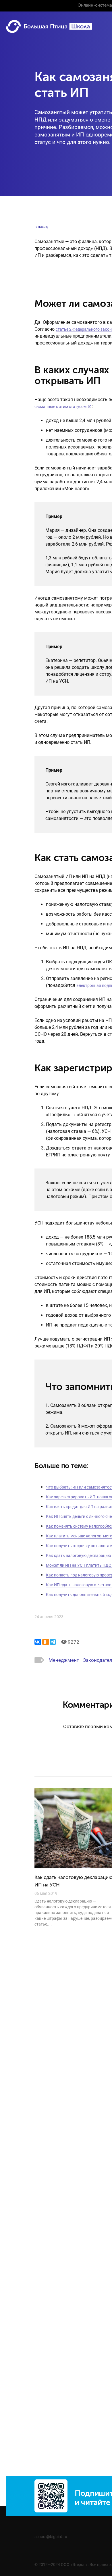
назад (43, 227)
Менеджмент (64, 1661)
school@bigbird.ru (51, 2537)
